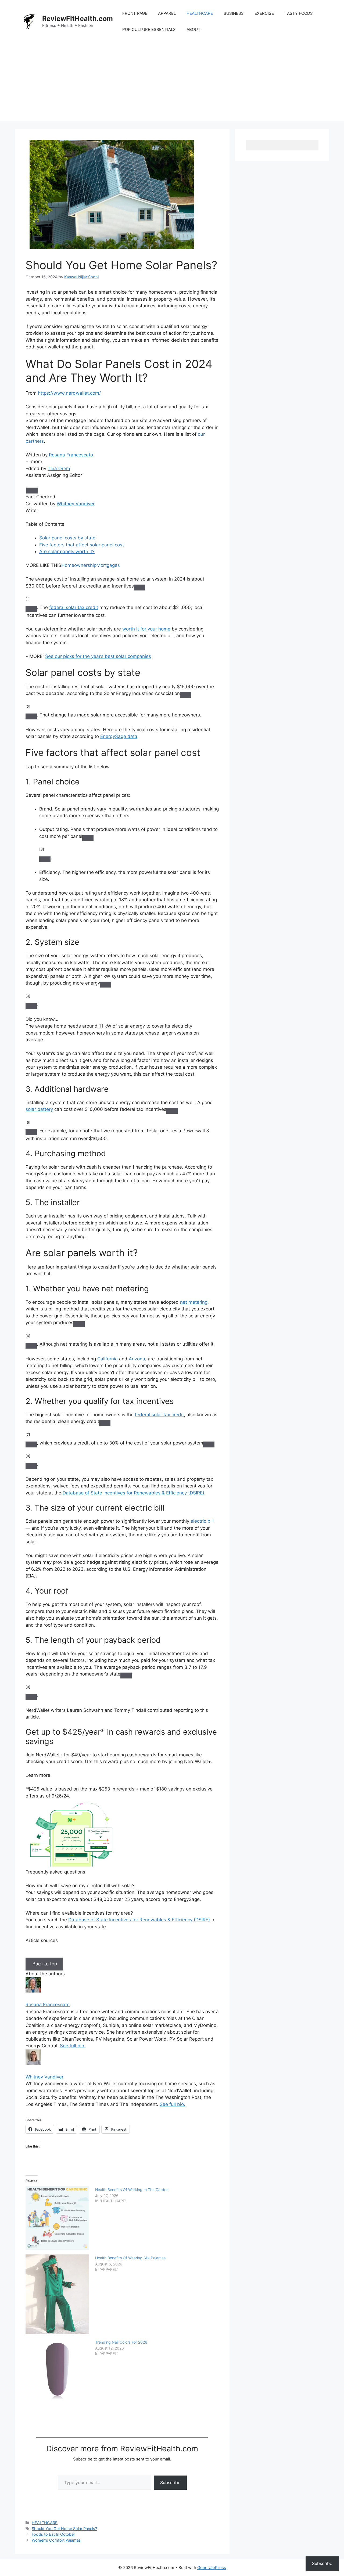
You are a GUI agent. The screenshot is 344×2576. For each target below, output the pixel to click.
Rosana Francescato (71, 455)
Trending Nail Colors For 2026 (121, 2342)
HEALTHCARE (200, 13)
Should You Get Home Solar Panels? (64, 2529)
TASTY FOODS (299, 13)
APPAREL (167, 13)
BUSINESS (234, 13)
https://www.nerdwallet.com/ (69, 393)
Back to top (44, 1964)
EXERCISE (264, 13)
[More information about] (32, 491)
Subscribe (170, 2483)
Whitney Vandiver (76, 504)
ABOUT (193, 29)
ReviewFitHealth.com (78, 19)
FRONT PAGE (135, 13)
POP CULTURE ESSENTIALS (149, 29)
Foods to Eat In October (53, 2534)
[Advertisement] (172, 83)
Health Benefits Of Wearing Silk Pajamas (130, 2258)
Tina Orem (59, 469)
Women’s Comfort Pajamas (56, 2540)
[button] (35, 462)
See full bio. (73, 2046)
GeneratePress (212, 2568)
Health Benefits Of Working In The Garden (132, 2190)
